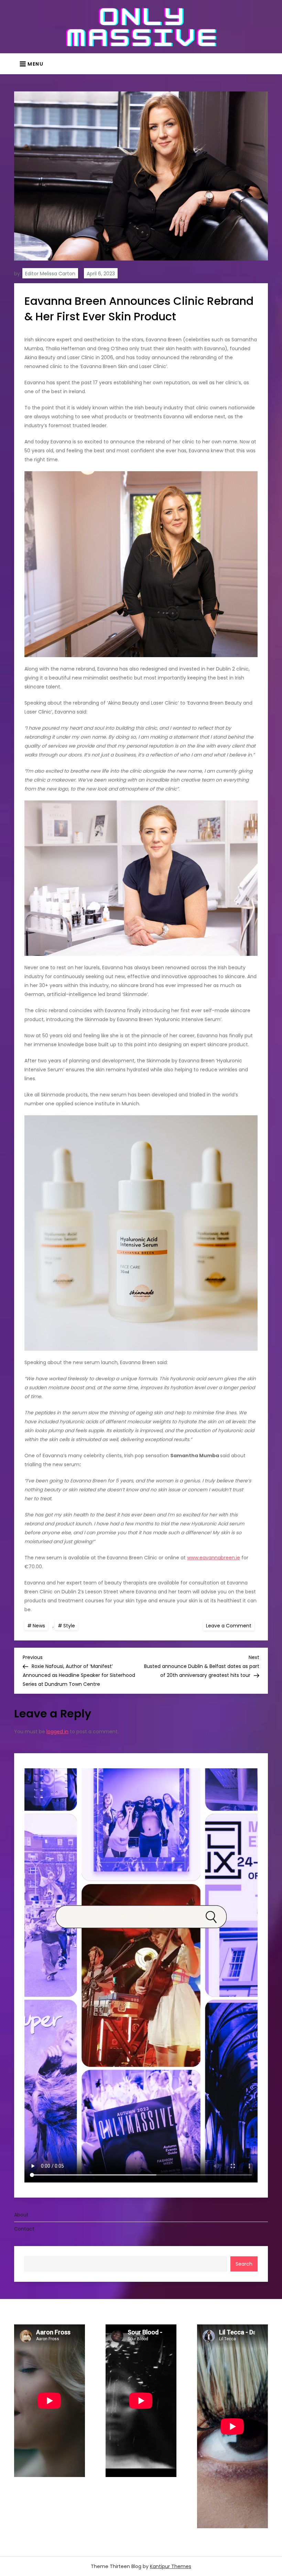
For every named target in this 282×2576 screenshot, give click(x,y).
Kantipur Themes (171, 2566)
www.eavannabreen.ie (214, 1558)
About (21, 2215)
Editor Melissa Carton (50, 274)
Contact (24, 2229)
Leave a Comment (230, 1625)
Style (69, 1626)
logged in (57, 1732)
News (39, 1626)
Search (244, 2264)
